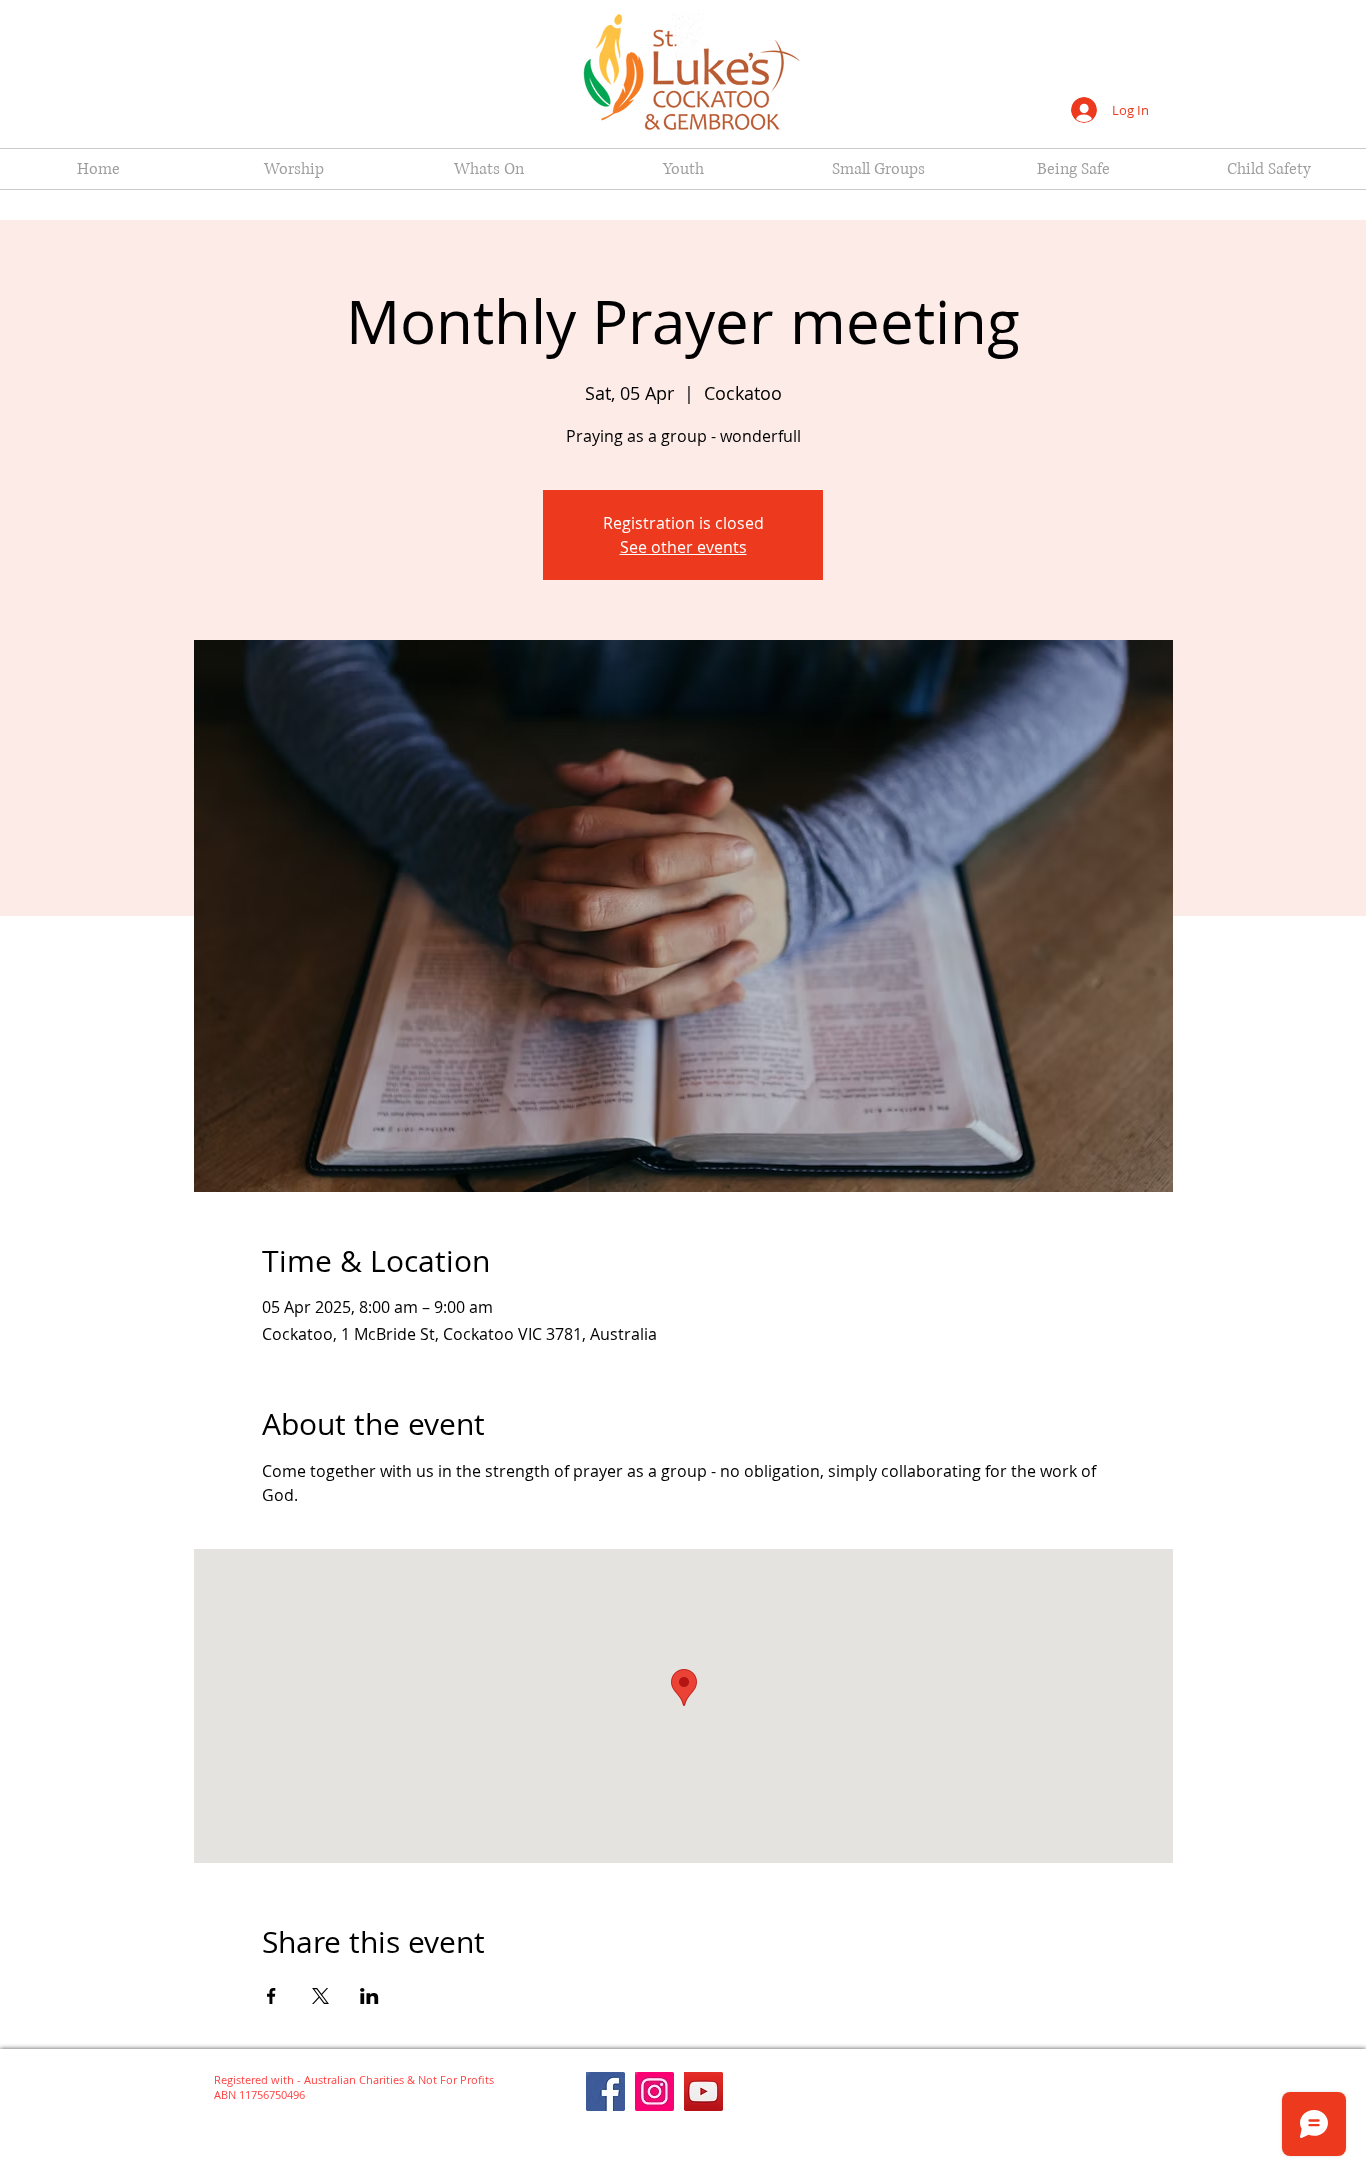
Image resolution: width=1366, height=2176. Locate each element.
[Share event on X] (320, 1996)
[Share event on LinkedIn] (369, 1996)
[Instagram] (654, 2091)
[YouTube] (703, 2091)
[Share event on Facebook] (271, 1996)
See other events (683, 547)
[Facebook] (605, 2091)
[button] (293, 169)
